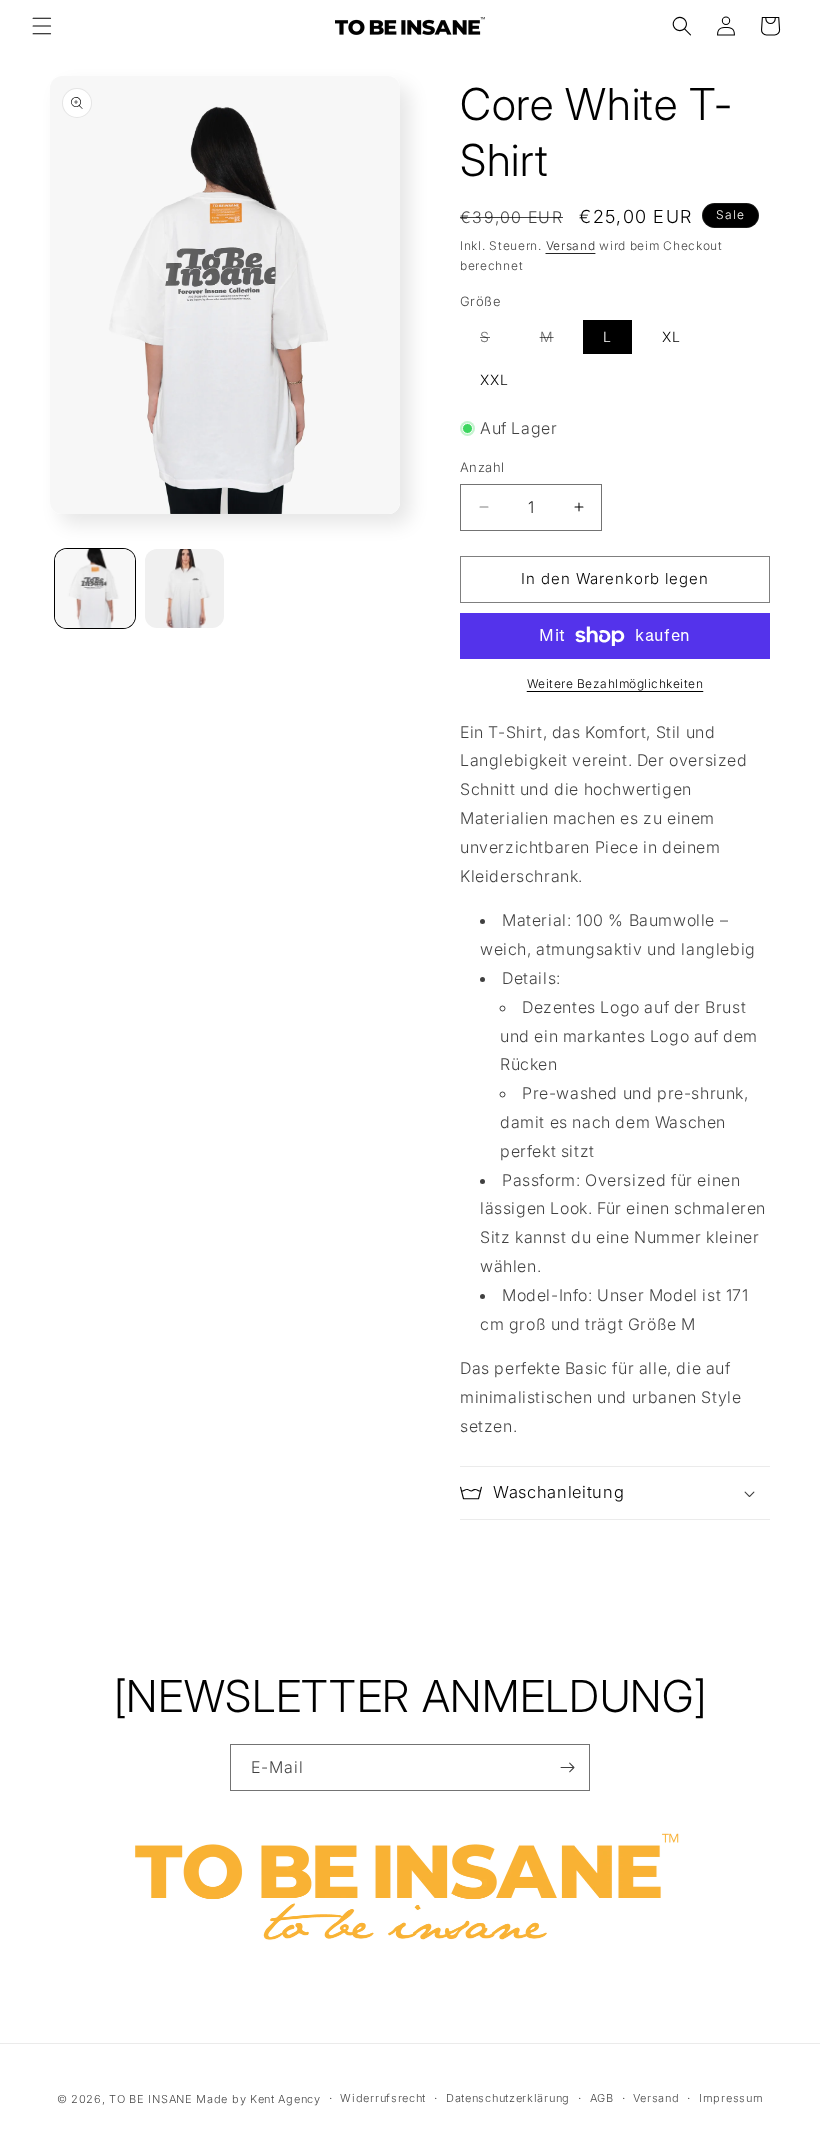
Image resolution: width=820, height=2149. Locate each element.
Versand (571, 245)
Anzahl (482, 467)
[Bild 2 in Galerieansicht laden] (185, 589)
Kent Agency (285, 2099)
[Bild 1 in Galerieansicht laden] (95, 589)
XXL (494, 379)
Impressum (731, 2098)
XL (671, 336)
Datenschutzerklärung (508, 2098)
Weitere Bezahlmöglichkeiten (615, 683)
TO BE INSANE (150, 2099)
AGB (602, 2098)
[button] (42, 26)
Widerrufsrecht (383, 2098)
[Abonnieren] (567, 1767)
